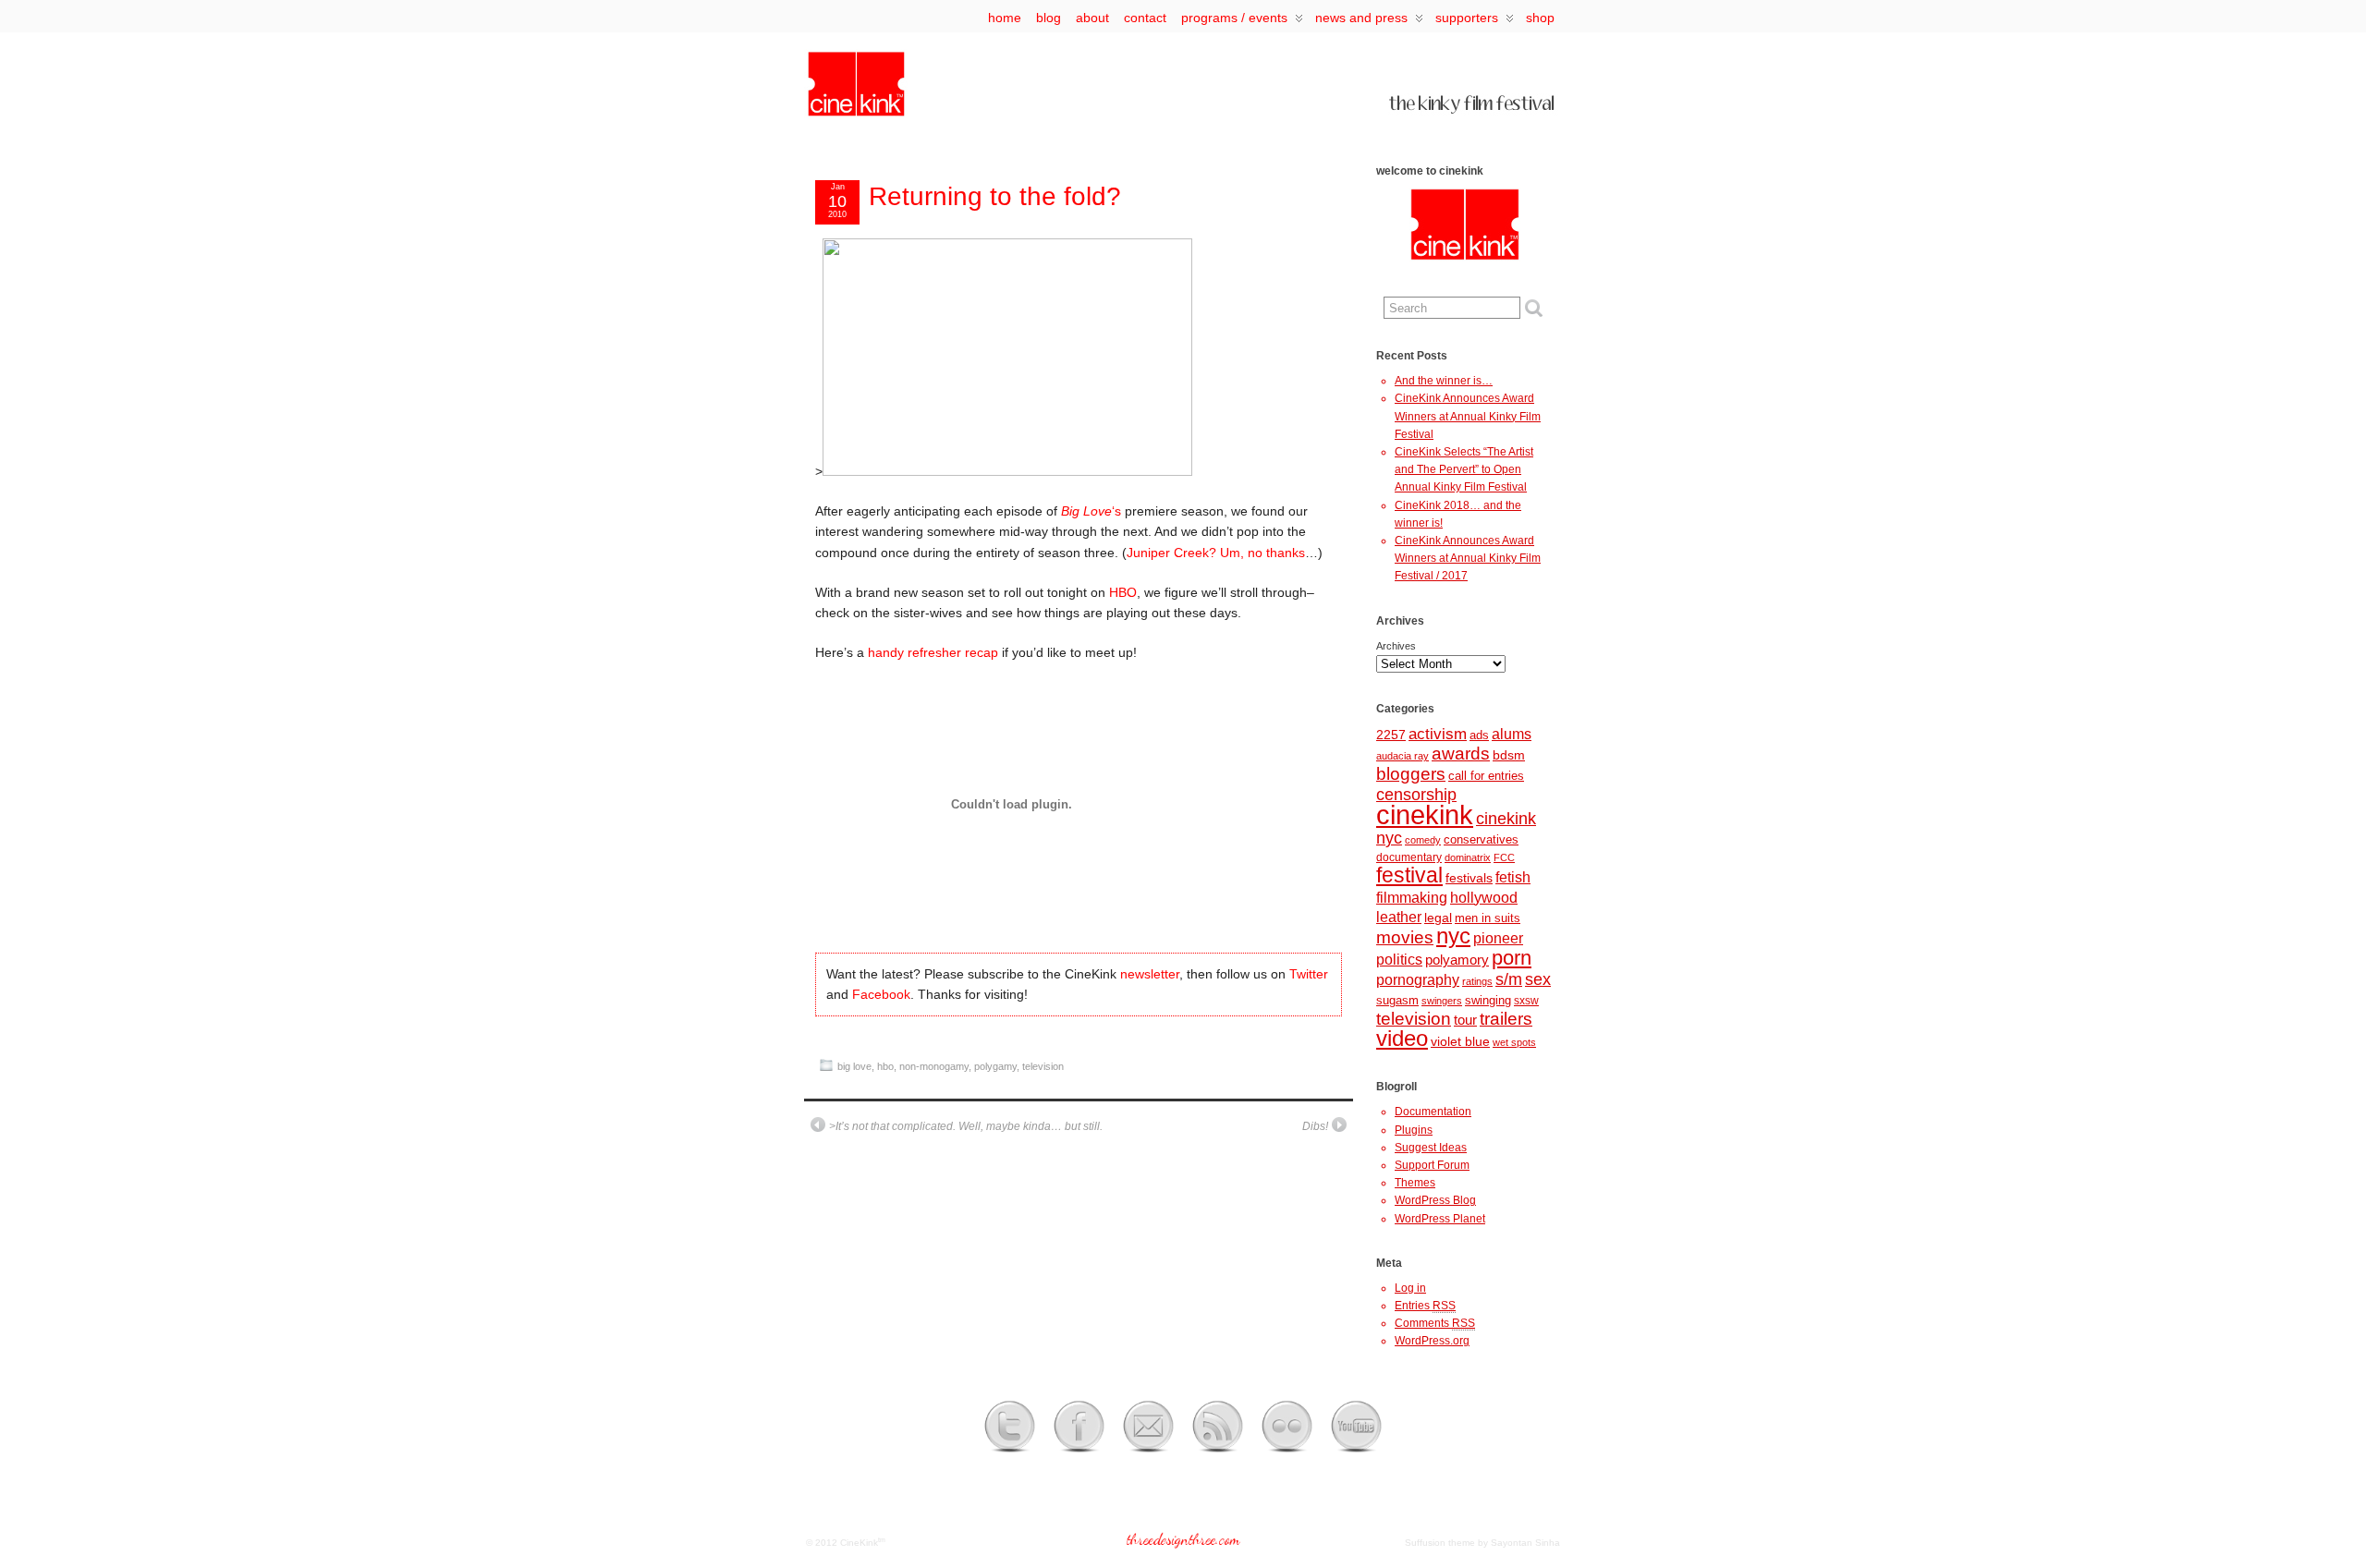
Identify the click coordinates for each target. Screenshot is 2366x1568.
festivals (1469, 878)
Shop (1540, 18)
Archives (1396, 646)
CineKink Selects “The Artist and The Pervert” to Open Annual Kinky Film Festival (1464, 469)
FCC (1504, 857)
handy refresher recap (933, 652)
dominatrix (1468, 857)
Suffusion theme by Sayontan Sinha (1482, 1543)
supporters (1467, 18)
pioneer (1498, 938)
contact (1145, 18)
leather (1399, 917)
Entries (1425, 1306)
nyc (1453, 936)
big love (854, 1066)
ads (1479, 735)
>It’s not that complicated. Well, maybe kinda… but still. (966, 1126)
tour (1465, 1020)
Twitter (1309, 974)
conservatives (1481, 839)
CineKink (859, 1543)
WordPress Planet (1440, 1219)
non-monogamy (934, 1066)
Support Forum (1432, 1165)
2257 (1391, 735)
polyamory (1457, 960)
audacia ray (1403, 756)
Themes (1415, 1183)
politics (1399, 959)
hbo (885, 1066)
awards (1461, 754)
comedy (1423, 840)
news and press (1361, 18)
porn (1512, 958)
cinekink (1425, 814)
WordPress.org (1432, 1341)
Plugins (1414, 1130)
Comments (1435, 1323)
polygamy (995, 1066)
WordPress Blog (1435, 1200)
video (1402, 1039)
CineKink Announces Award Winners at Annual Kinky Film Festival (1468, 416)
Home (1005, 18)
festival (1409, 875)
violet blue (1460, 1041)
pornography (1418, 980)
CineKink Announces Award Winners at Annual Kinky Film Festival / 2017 (1468, 558)
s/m (1509, 979)
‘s (1091, 511)
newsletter (1150, 974)
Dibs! (1315, 1126)
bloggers (1411, 774)
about (1092, 18)
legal (1438, 918)
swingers (1442, 1001)
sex (1538, 979)
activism (1438, 734)
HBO (1123, 592)
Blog (1049, 18)
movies (1405, 937)
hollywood (1484, 897)
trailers (1506, 1019)
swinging (1488, 1000)
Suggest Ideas (1431, 1148)
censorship (1416, 795)
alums (1512, 734)
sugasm (1397, 1000)
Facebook (881, 994)
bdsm (1509, 755)
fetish (1513, 877)
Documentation (1433, 1112)
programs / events (1234, 18)
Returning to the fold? (995, 196)
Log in (1410, 1288)
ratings (1477, 981)
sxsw (1526, 1001)
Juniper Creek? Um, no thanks (1216, 553)
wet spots (1514, 1042)
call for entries (1486, 776)
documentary (1409, 857)
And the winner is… (1444, 381)
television (1043, 1066)
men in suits (1488, 918)
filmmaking (1412, 897)
